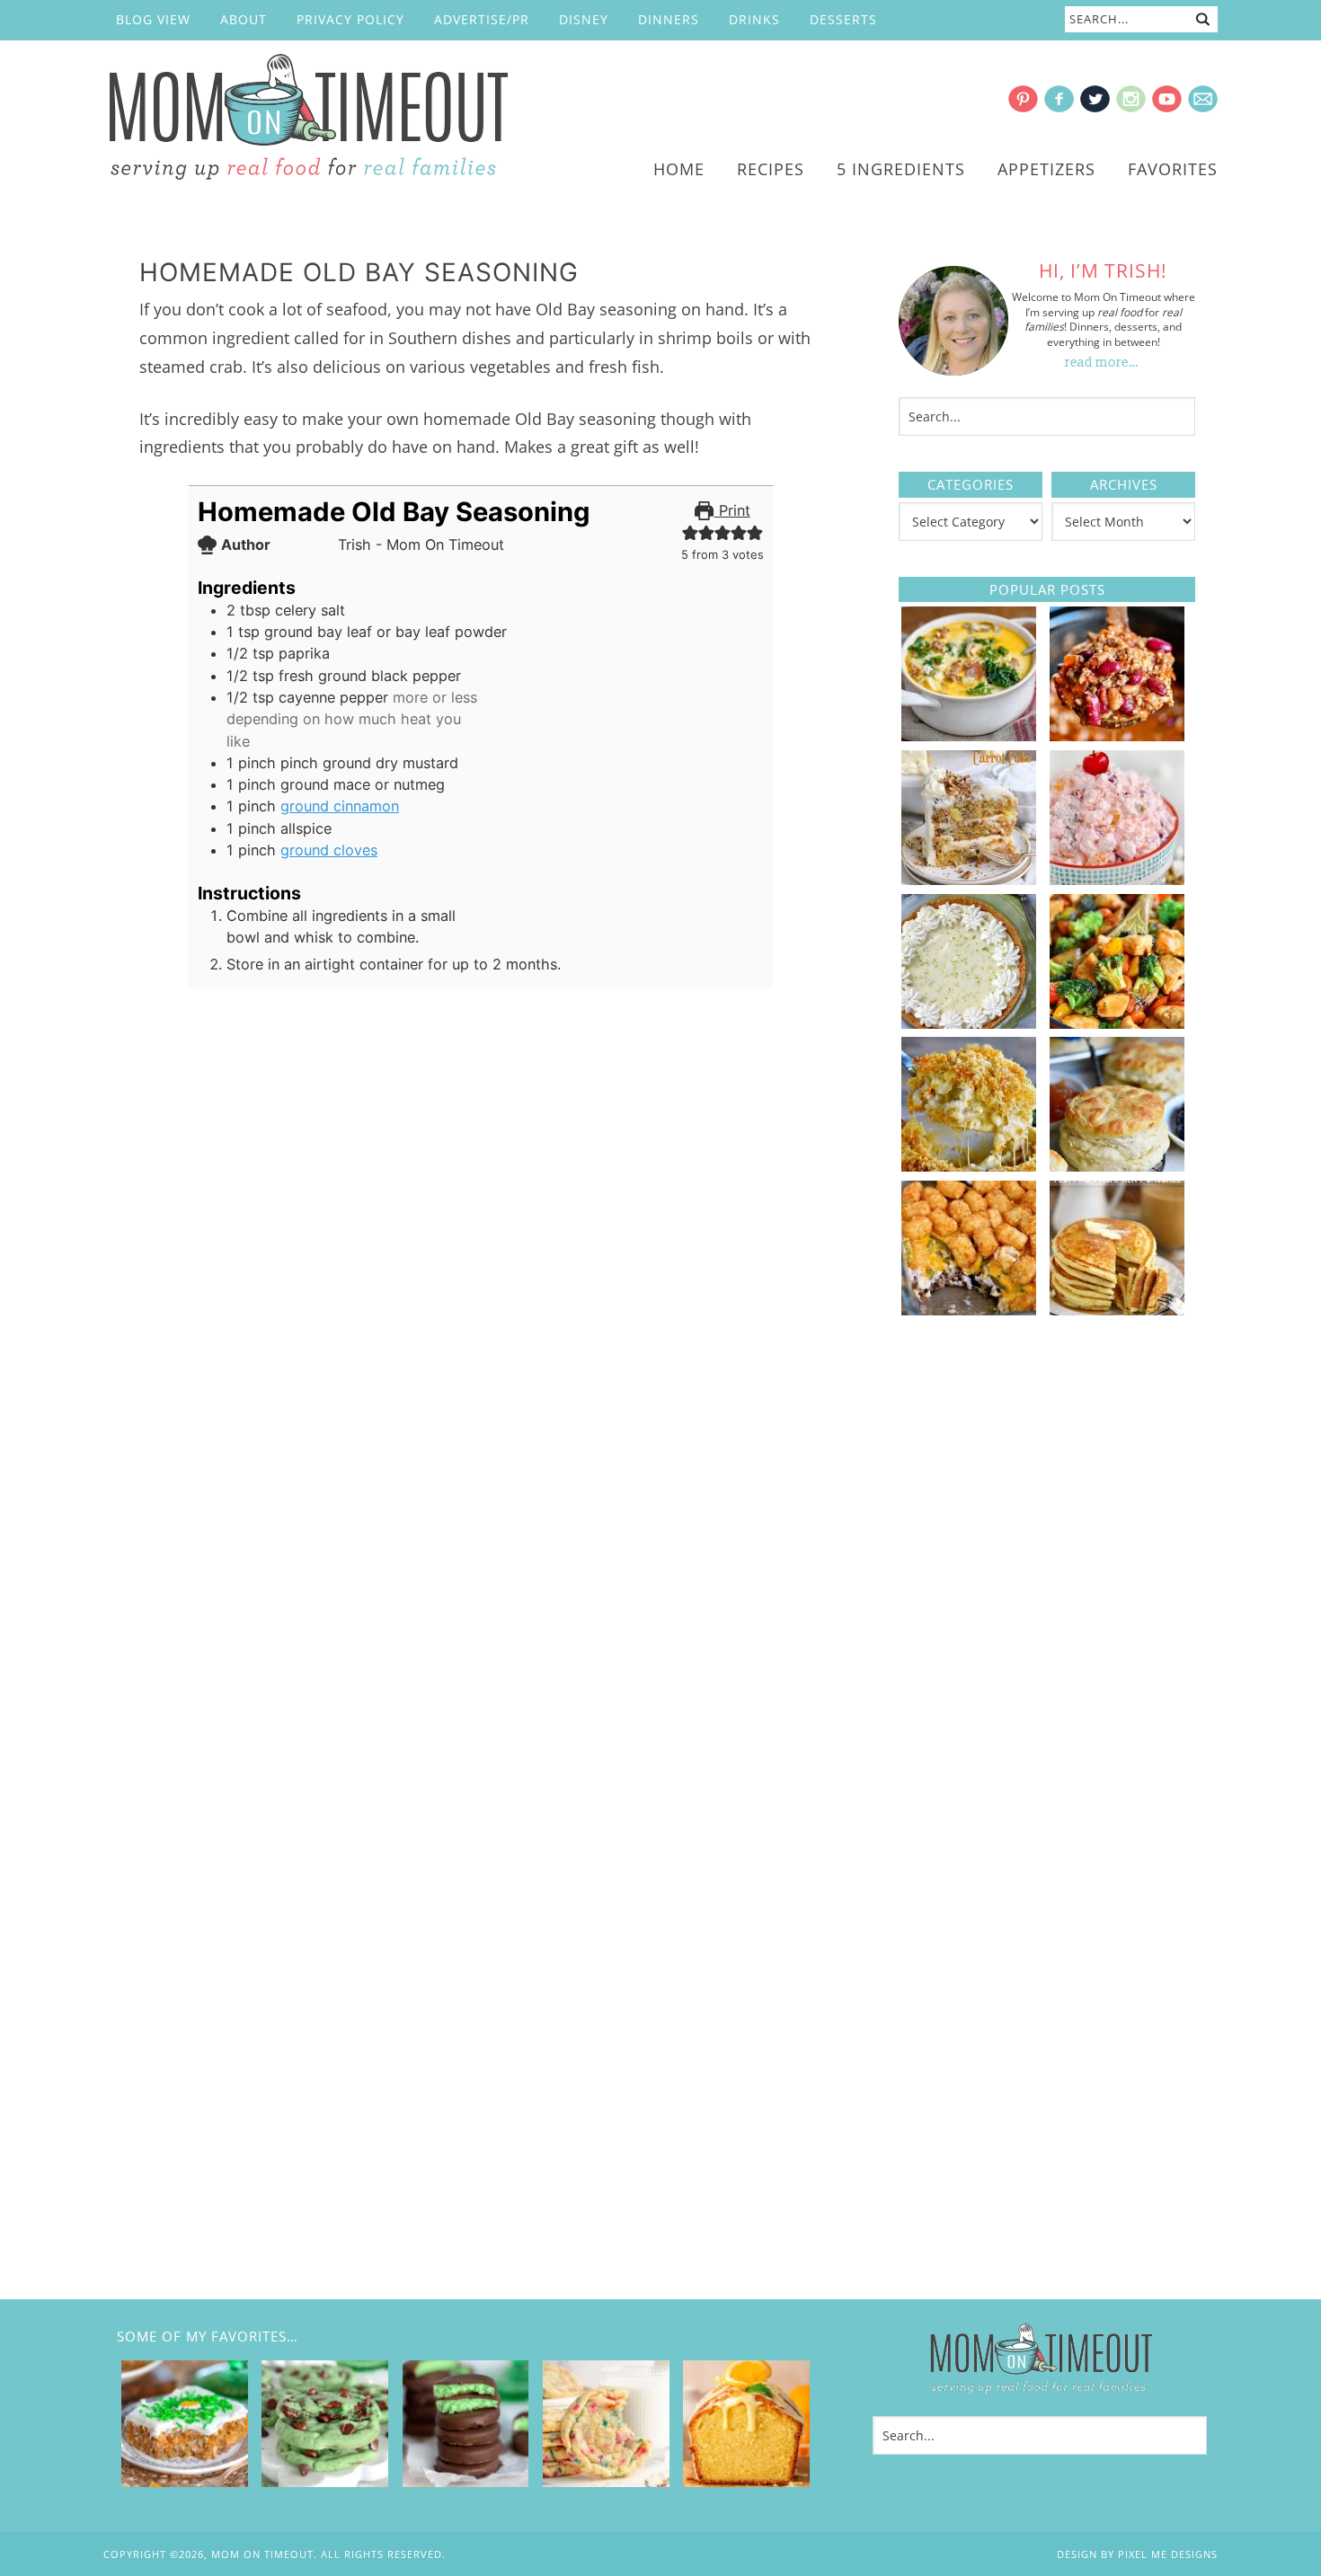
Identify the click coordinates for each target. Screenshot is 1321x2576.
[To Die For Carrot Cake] (969, 879)
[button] (690, 532)
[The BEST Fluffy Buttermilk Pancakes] (1117, 1309)
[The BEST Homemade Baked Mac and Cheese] (969, 1165)
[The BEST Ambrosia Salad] (1117, 879)
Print (732, 510)
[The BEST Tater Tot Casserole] (969, 1309)
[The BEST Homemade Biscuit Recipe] (1117, 1165)
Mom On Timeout (306, 118)
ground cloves (329, 850)
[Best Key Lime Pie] (969, 1022)
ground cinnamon (340, 806)
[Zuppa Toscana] (969, 735)
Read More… (1102, 363)
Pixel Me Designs (1168, 2554)
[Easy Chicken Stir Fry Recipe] (1117, 1022)
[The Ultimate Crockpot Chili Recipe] (1117, 735)
